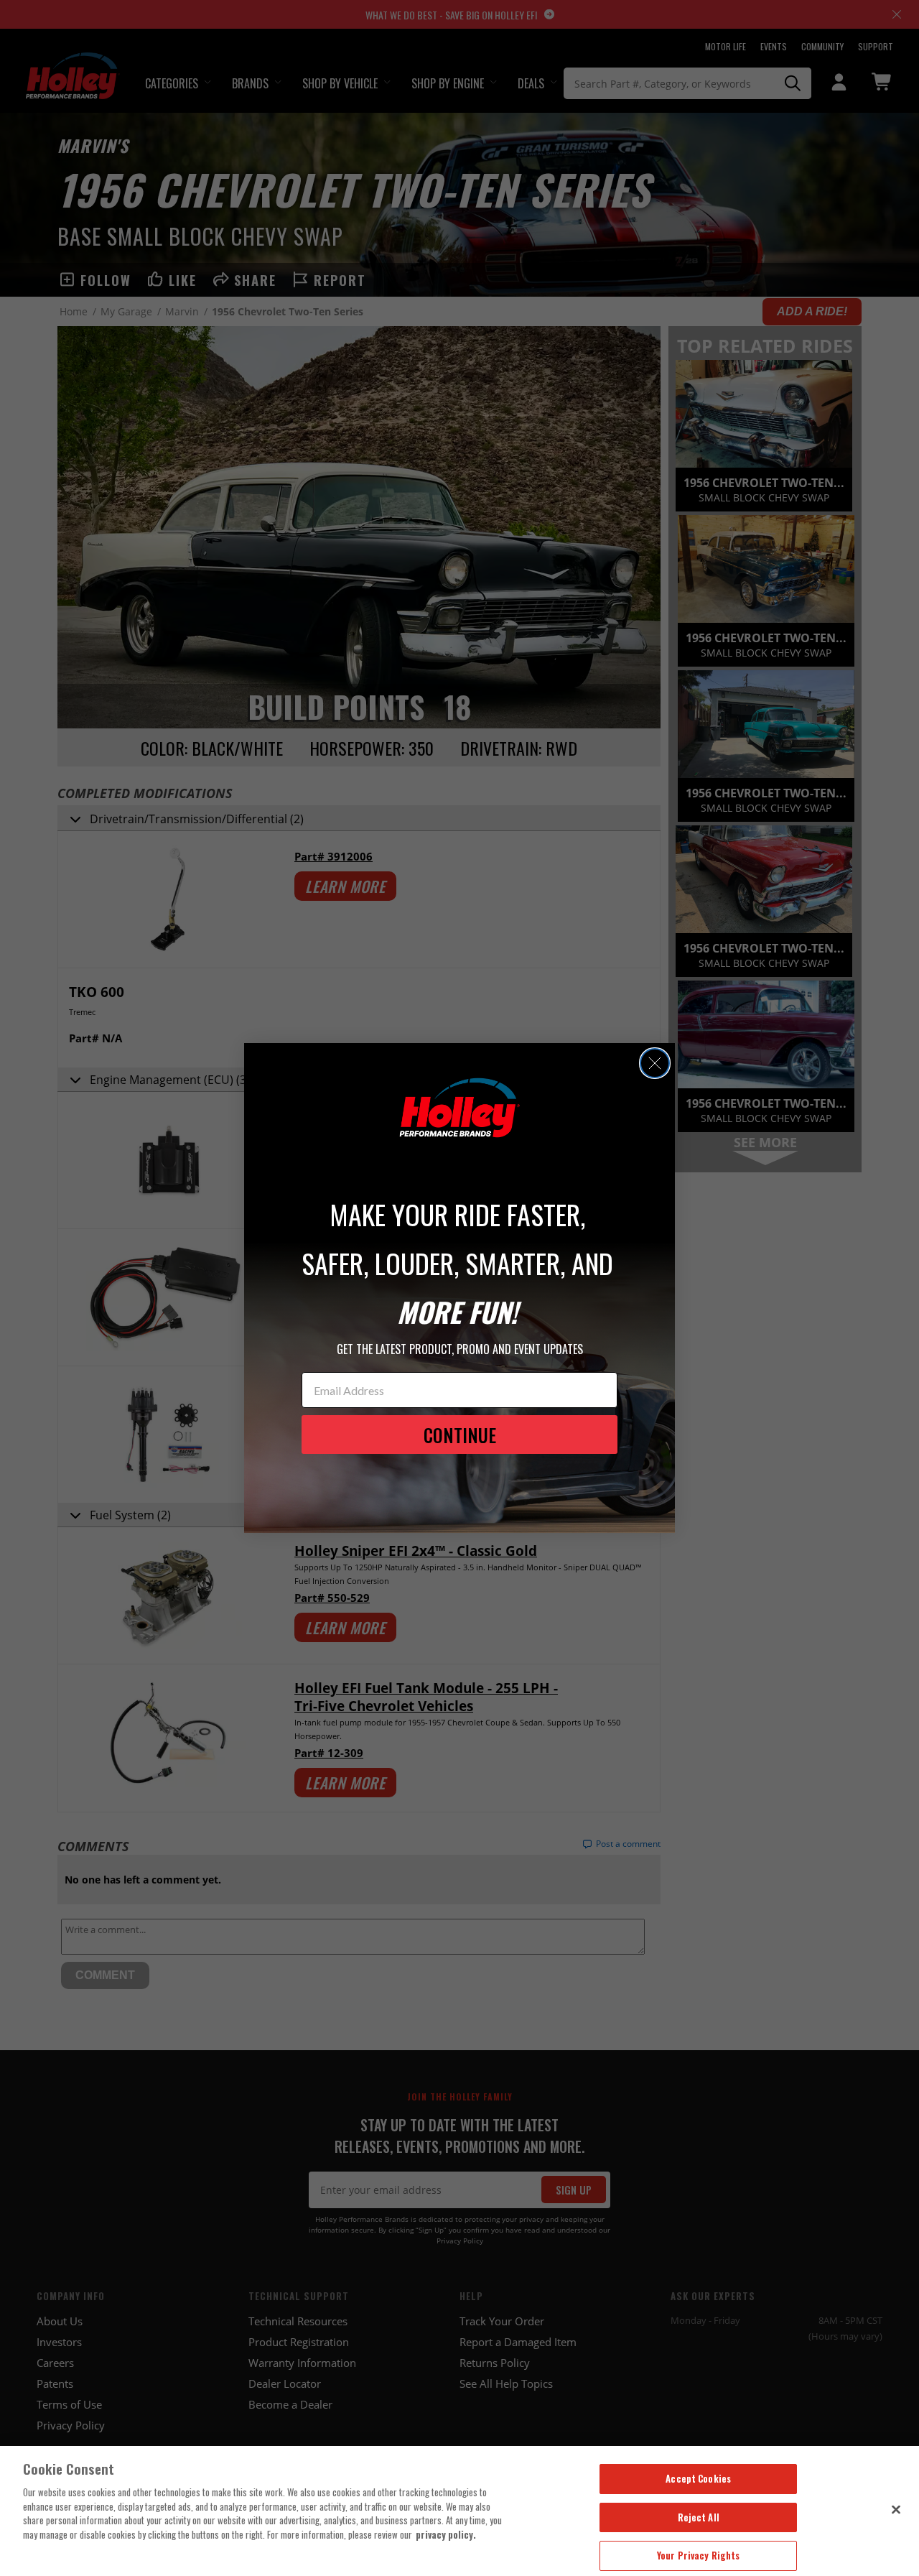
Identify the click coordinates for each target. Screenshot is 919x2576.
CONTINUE (460, 1435)
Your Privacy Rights (698, 2555)
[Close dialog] (655, 1063)
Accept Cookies (698, 2478)
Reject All (699, 2517)
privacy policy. (446, 2534)
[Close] (896, 2509)
